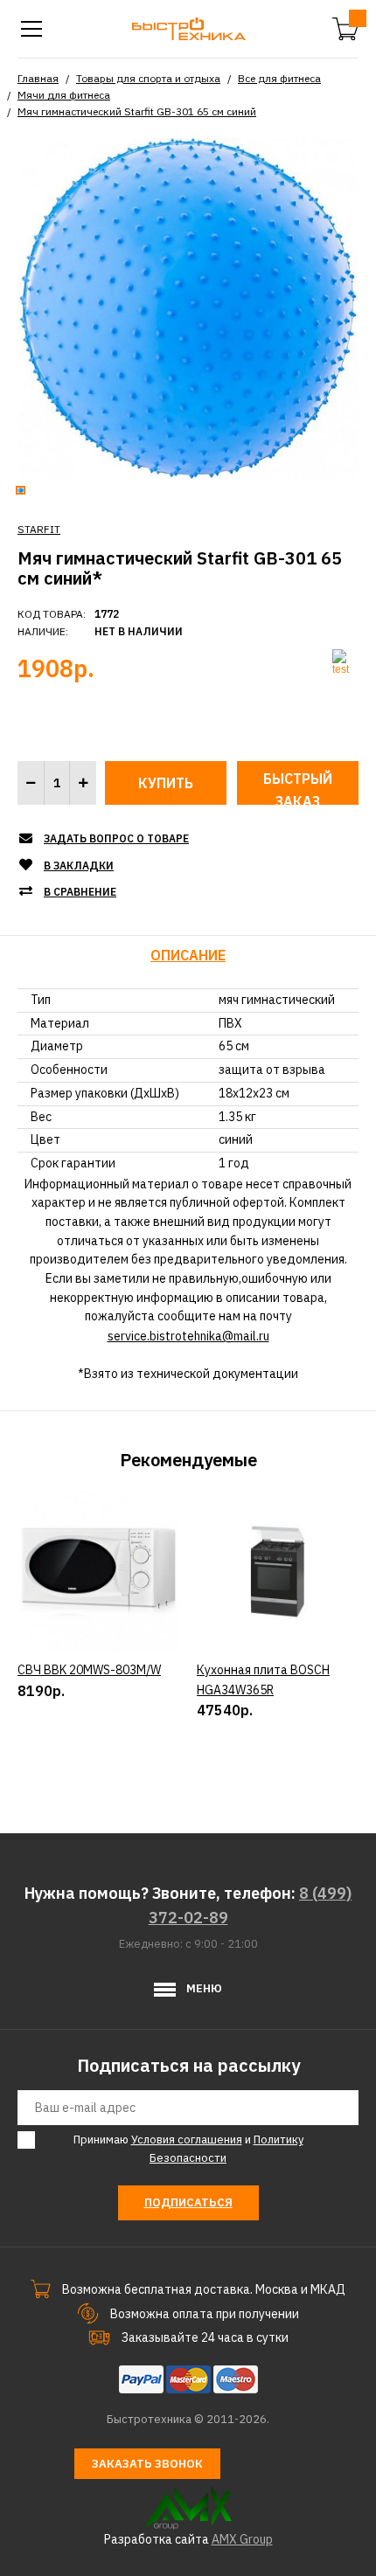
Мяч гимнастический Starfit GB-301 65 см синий (137, 111)
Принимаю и (188, 2149)
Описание (188, 955)
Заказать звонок (147, 2464)
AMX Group (242, 2539)
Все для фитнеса (279, 78)
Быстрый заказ (298, 787)
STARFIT (39, 529)
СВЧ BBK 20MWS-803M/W (89, 1670)
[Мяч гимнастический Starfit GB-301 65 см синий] (188, 307)
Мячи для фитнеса (64, 95)
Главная (38, 78)
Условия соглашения (187, 2140)
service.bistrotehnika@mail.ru (188, 1336)
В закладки (79, 866)
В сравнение (80, 892)
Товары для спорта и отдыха (148, 78)
